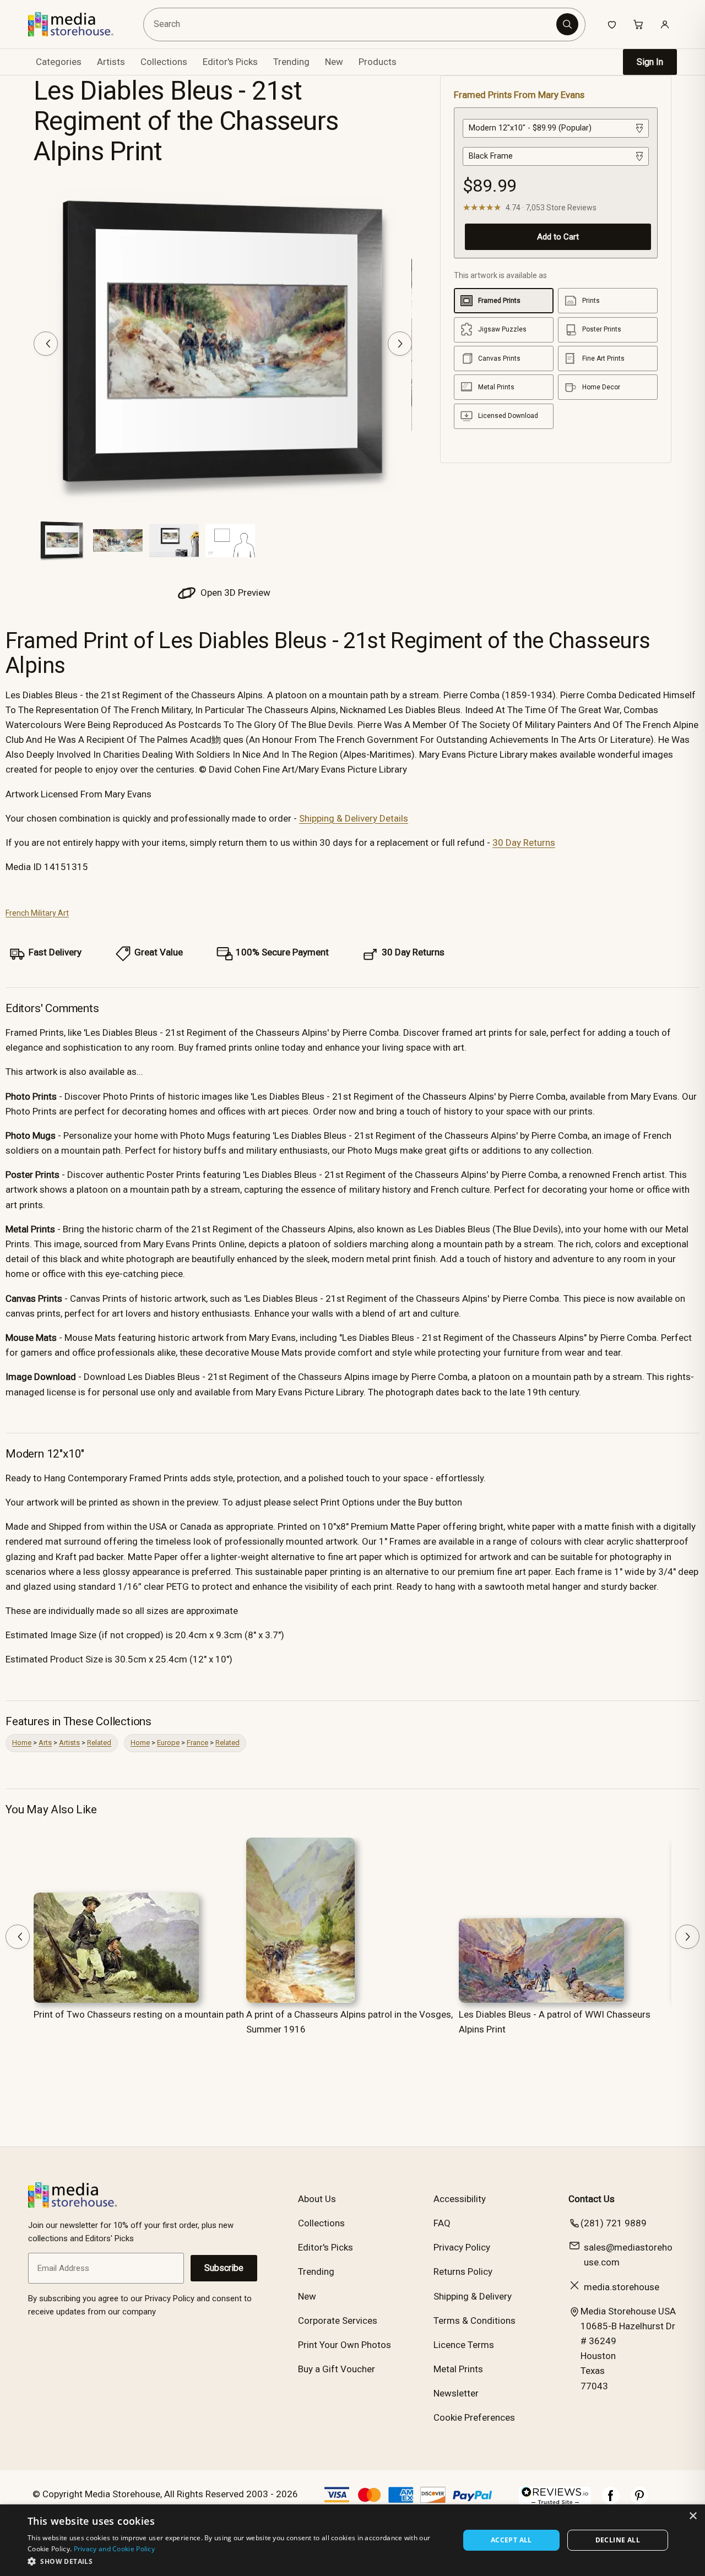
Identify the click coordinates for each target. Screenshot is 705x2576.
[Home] (78, 24)
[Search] (567, 24)
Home (22, 1743)
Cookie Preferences (474, 2417)
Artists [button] (111, 62)
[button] (237, 2561)
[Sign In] (665, 24)
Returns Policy (463, 2271)
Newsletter (456, 2393)
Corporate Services (338, 2320)
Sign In (650, 62)
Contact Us (592, 2199)
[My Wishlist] (612, 24)
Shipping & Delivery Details (354, 818)
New (334, 62)
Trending (291, 62)
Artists (69, 1743)
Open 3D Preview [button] (234, 593)
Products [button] (378, 62)
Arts (45, 1743)
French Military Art (37, 913)
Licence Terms (464, 2345)
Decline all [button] (618, 2540)
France (197, 1743)
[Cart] (638, 24)
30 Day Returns (524, 843)
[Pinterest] (639, 2501)
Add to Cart (558, 237)
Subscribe (224, 2268)
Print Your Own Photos (345, 2345)
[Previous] (46, 344)
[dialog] (352, 2540)
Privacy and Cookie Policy (115, 2549)
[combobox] (352, 25)
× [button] (693, 2516)
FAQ (442, 2223)
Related (99, 1743)
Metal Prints (458, 2369)
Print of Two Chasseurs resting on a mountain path (139, 2014)
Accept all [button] (511, 2540)
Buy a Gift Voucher (337, 2369)
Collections (164, 62)
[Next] (400, 344)
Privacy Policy (462, 2247)
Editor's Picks (230, 62)
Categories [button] (59, 62)
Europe (168, 1743)
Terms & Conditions (474, 2320)
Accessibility (460, 2199)
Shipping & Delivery (473, 2296)
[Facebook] (611, 2501)
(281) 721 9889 (614, 2223)
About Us (317, 2199)
